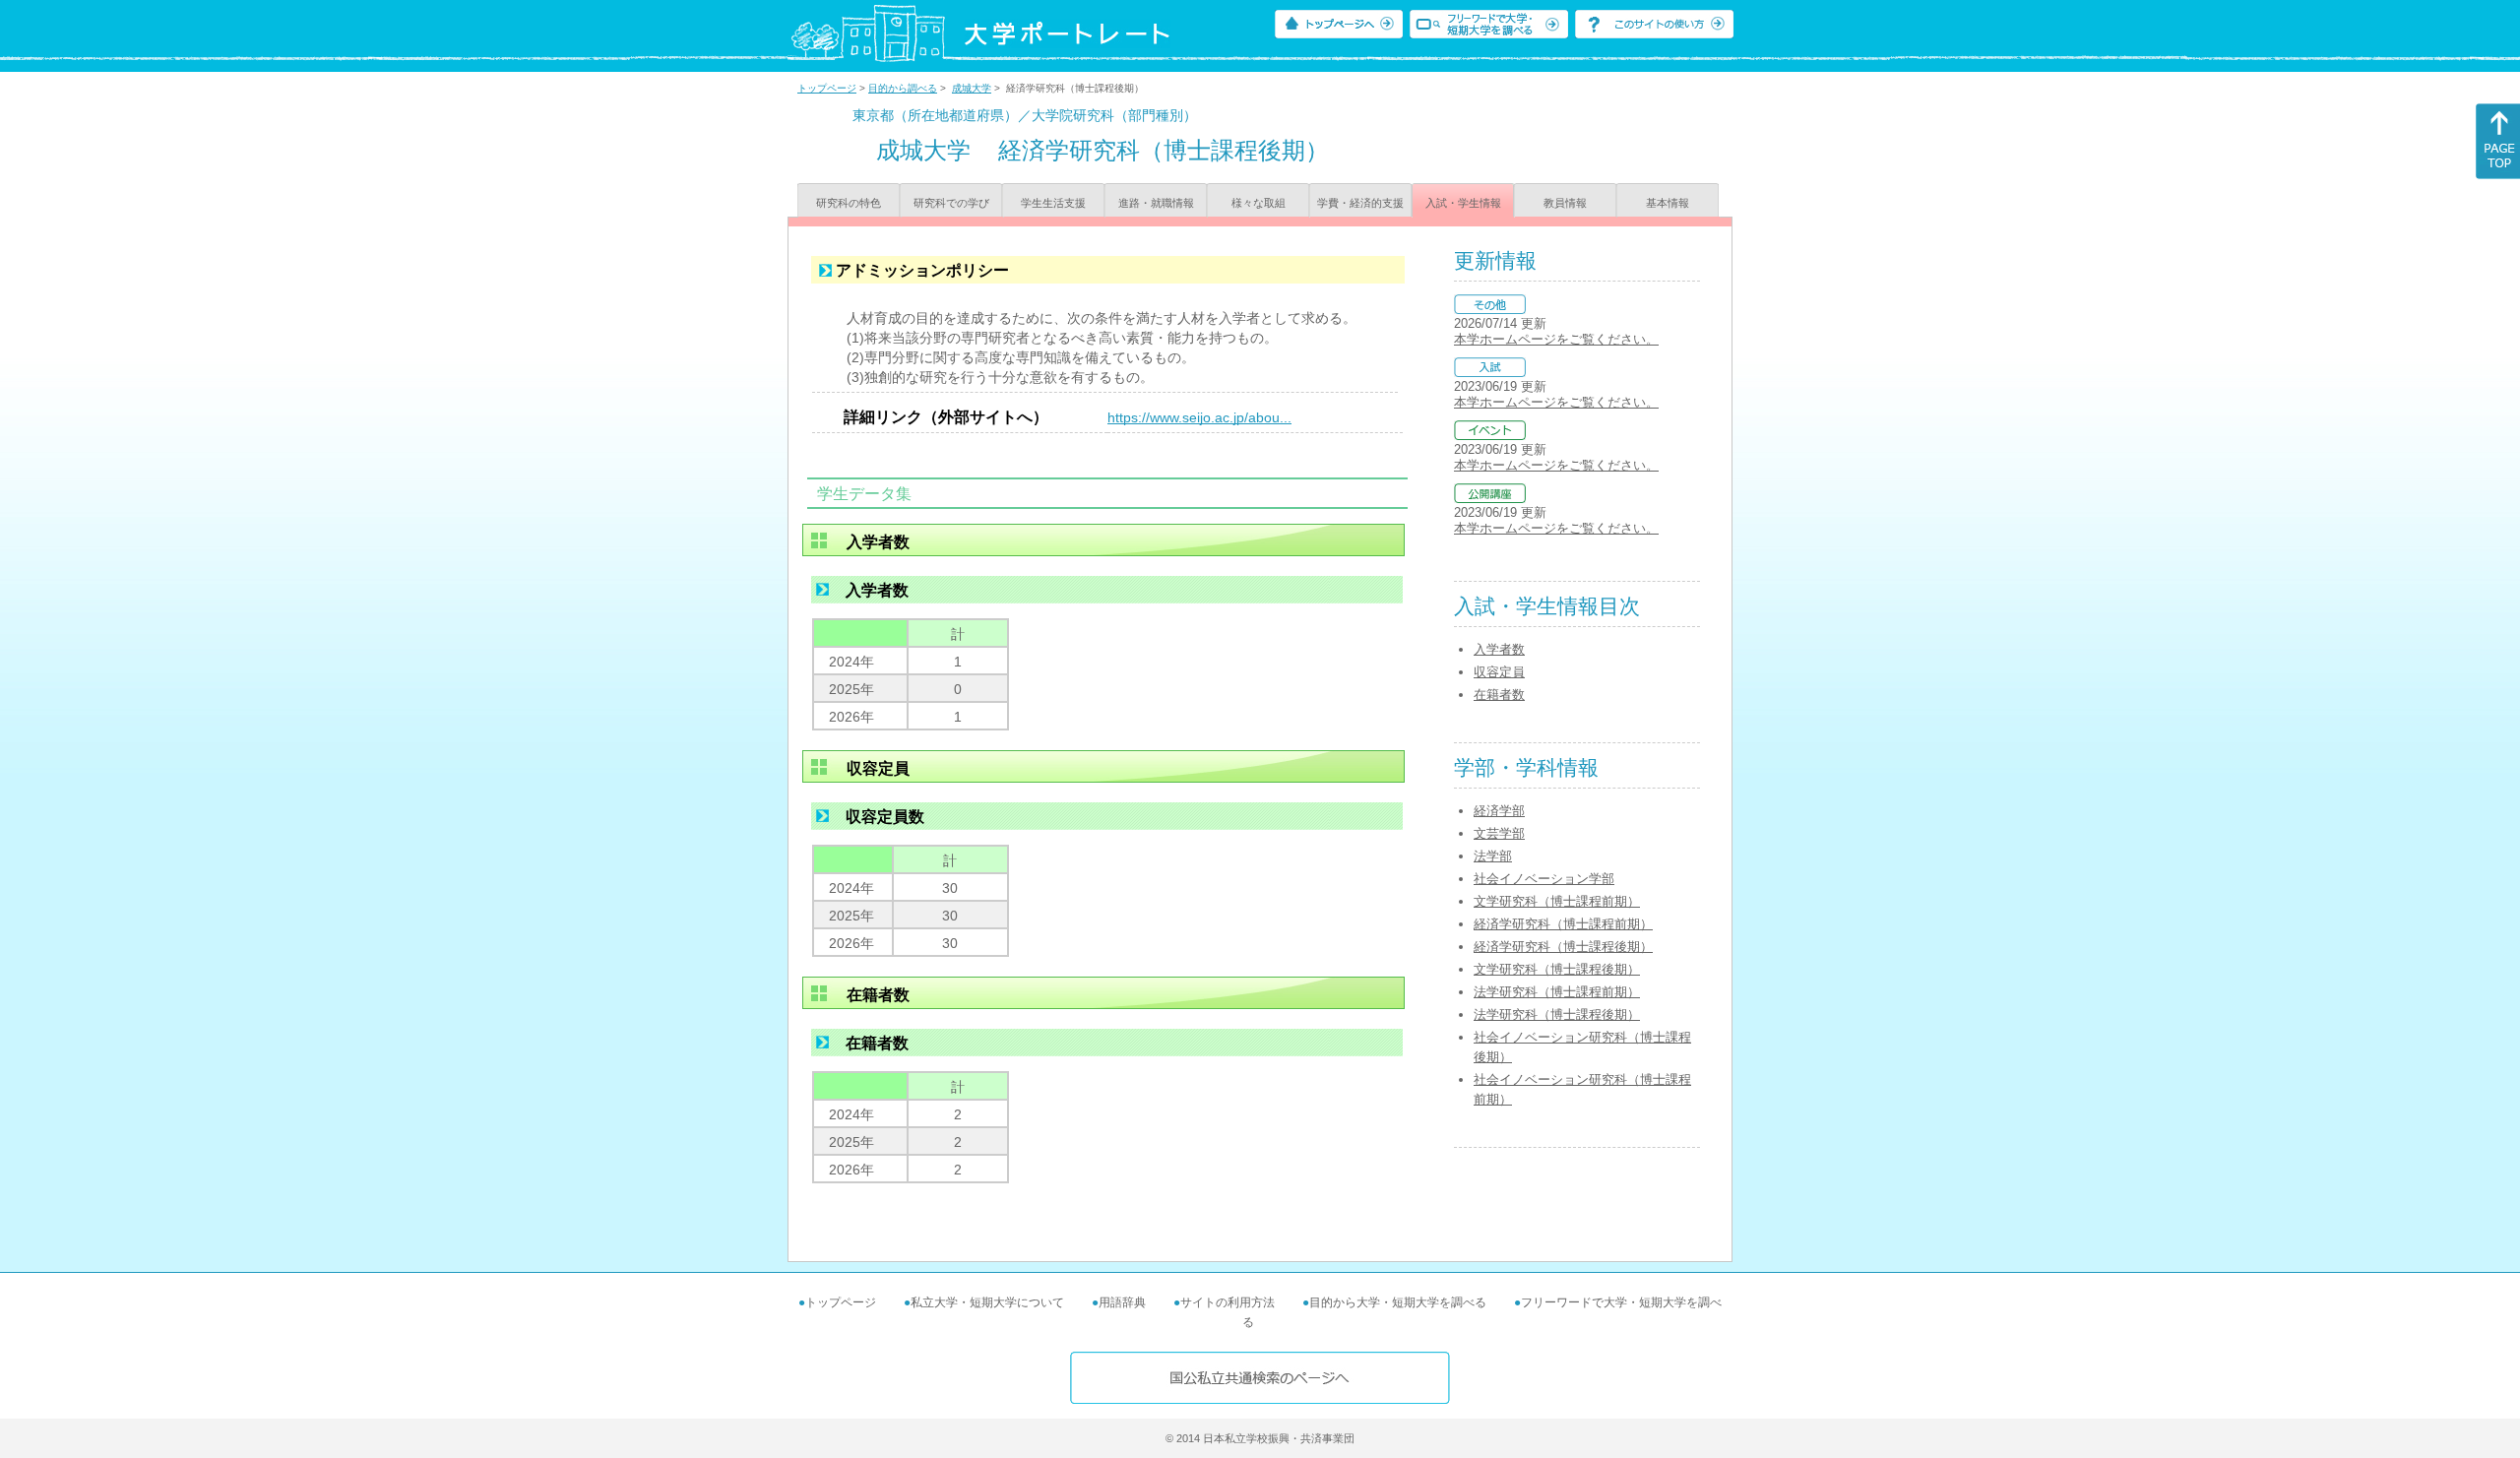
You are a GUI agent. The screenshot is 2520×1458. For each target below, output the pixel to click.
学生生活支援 (1053, 203)
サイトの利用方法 (1228, 1302)
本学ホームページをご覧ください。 (1556, 339)
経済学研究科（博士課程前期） (1563, 924)
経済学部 (1499, 811)
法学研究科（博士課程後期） (1557, 1014)
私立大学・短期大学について (987, 1302)
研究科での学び (951, 203)
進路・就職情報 (1156, 203)
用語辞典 (1122, 1302)
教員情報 (1565, 203)
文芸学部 (1499, 833)
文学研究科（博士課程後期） (1557, 969)
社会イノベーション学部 (1544, 879)
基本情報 (1668, 203)
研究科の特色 (849, 203)
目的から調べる (903, 88)
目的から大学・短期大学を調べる (1398, 1302)
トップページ (827, 88)
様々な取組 (1259, 203)
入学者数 (1499, 649)
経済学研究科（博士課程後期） (1563, 947)
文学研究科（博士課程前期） (1557, 901)
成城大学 (972, 88)
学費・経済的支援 (1360, 203)
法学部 (1493, 856)
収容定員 (1499, 672)
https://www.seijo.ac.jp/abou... (1199, 417)
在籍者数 (1499, 695)
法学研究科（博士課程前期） (1557, 992)
